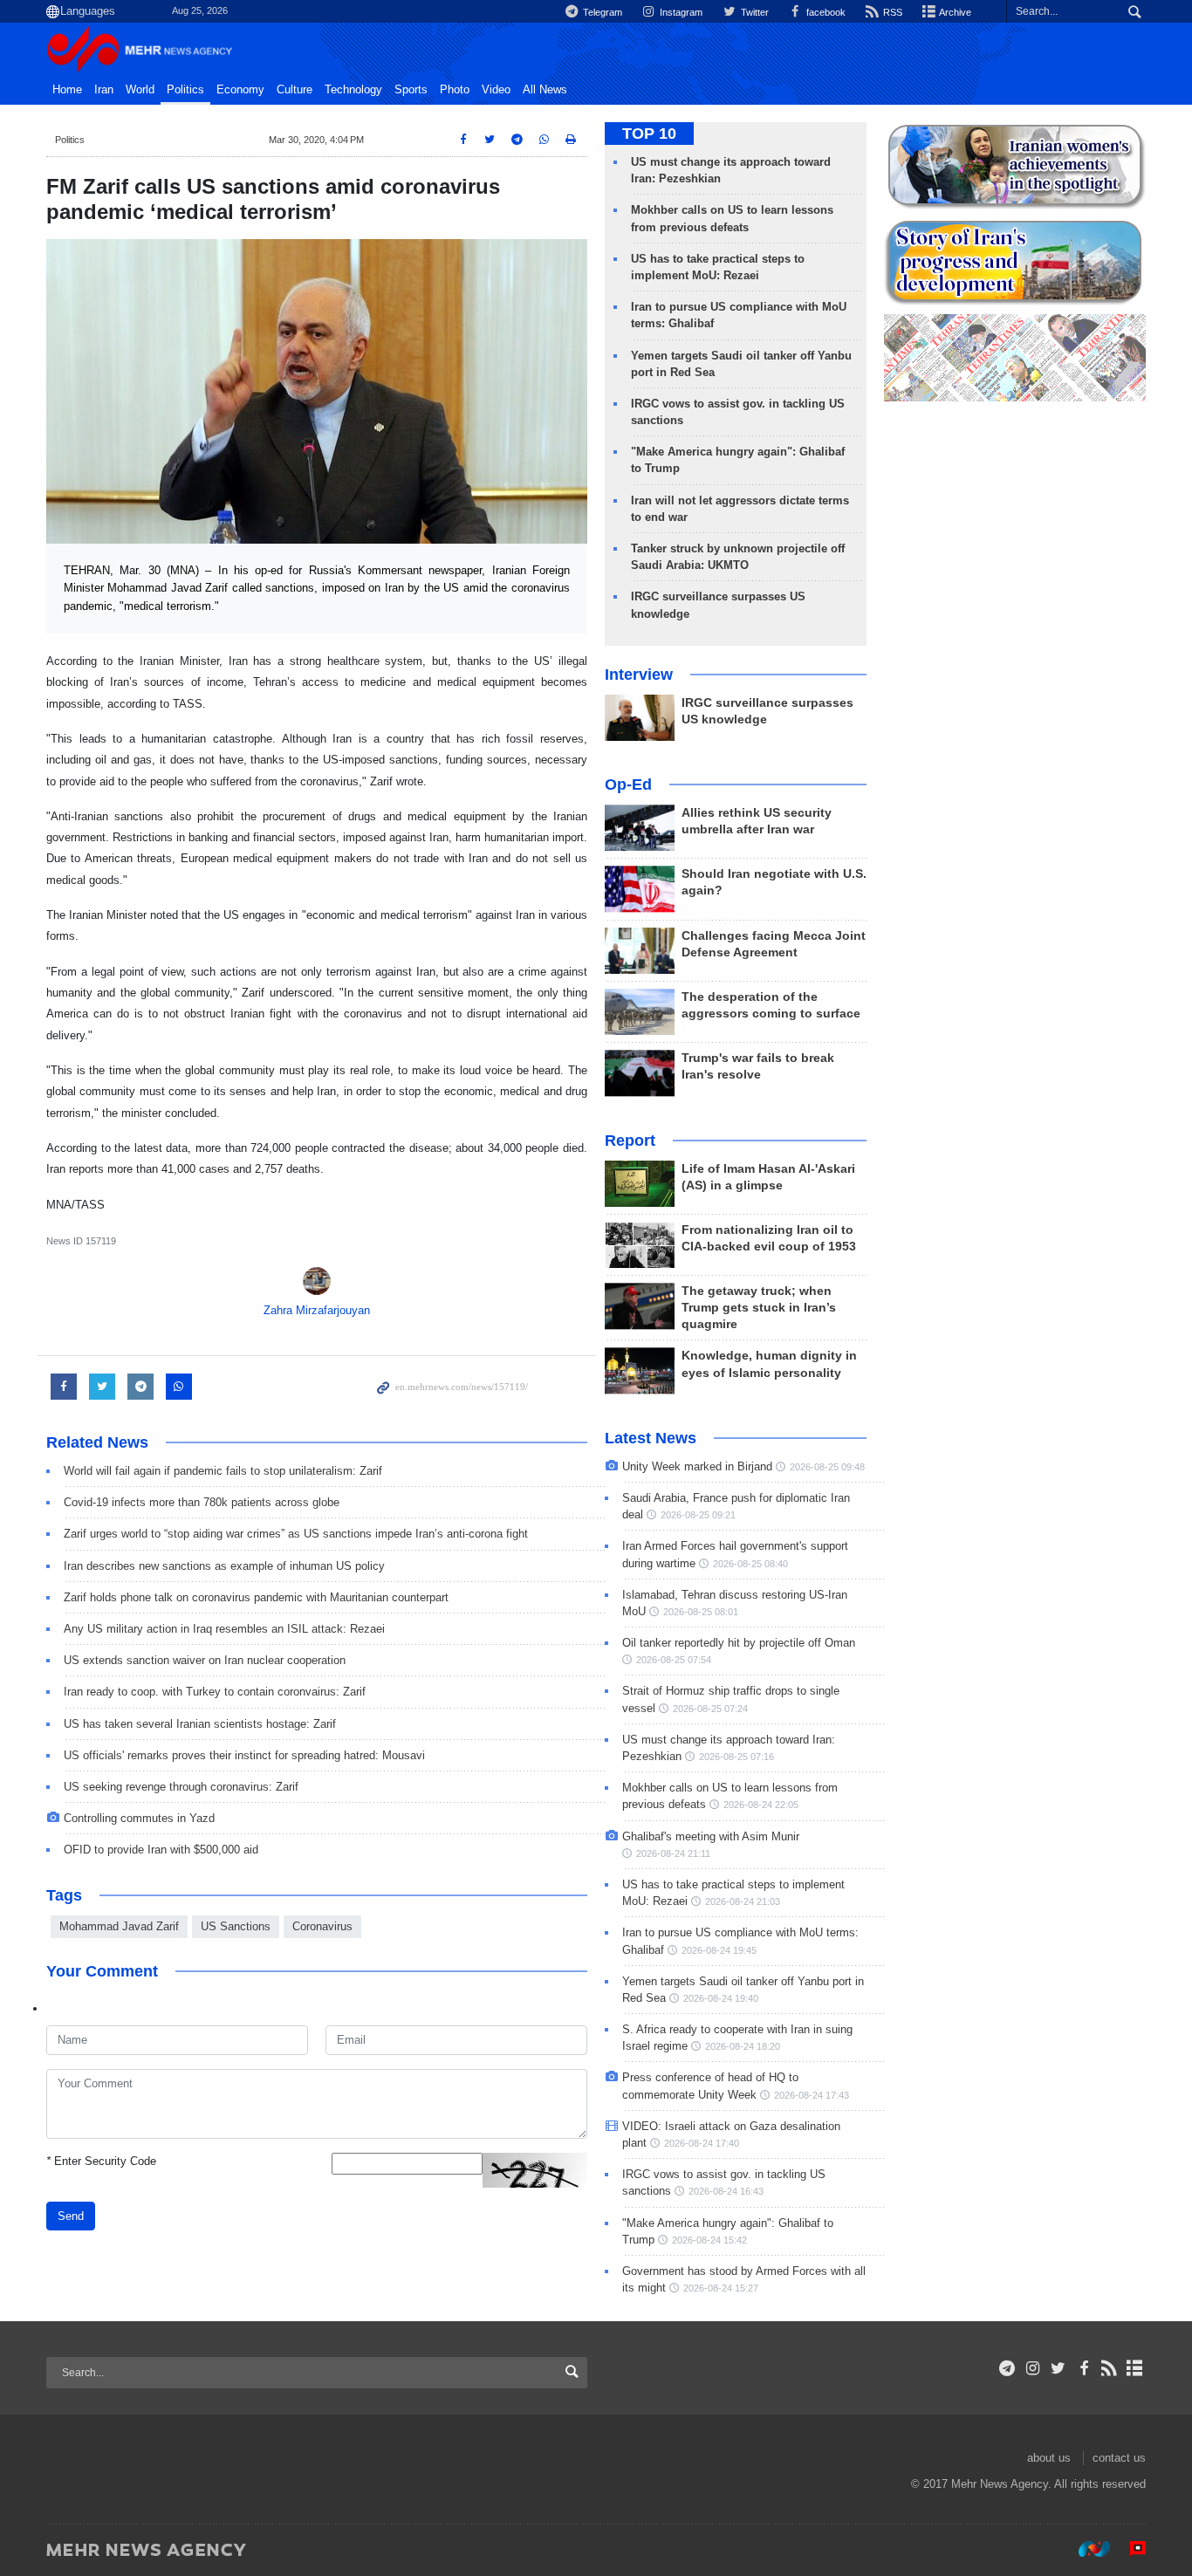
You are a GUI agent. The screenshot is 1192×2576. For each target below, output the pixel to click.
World (140, 90)
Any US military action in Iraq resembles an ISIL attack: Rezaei (224, 1629)
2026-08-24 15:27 (721, 2288)
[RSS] (1110, 2368)
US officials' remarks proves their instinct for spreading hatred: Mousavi (244, 1755)
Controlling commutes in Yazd (139, 1818)
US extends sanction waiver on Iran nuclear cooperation (205, 1660)
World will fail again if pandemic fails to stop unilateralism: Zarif (223, 1471)
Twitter (753, 12)
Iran (104, 90)
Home (67, 90)
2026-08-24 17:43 (812, 2095)
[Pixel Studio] (1129, 2549)
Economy (240, 90)
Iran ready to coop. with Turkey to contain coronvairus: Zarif (215, 1692)
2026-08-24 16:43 (726, 2191)
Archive (954, 12)
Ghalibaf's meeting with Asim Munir (711, 1836)
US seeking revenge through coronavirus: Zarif (181, 1787)
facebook (825, 12)
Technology (353, 90)
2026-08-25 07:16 (736, 1757)
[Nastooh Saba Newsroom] (1086, 2549)
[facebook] (1083, 2368)
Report (630, 1141)
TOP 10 (649, 134)
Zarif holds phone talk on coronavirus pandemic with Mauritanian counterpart (256, 1597)
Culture (295, 90)
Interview (639, 675)
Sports (411, 90)
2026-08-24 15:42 (709, 2240)
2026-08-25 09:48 (827, 1467)
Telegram (601, 12)
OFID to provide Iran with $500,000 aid (161, 1850)
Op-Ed (628, 784)
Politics (185, 90)
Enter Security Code (101, 2161)
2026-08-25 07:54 (674, 1660)
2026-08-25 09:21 (698, 1515)
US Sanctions (236, 1926)
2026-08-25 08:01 (701, 1612)
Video (496, 90)
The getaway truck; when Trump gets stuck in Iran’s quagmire (759, 1308)
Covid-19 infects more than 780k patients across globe (202, 1502)
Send (71, 2216)
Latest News (651, 1438)
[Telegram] (1007, 2368)
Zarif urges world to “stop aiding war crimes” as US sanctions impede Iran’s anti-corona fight (296, 1534)
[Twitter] (1058, 2368)
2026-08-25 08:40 (750, 1564)
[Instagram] (1033, 2368)
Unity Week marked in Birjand (697, 1466)
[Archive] (1135, 2368)
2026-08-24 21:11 (673, 1853)
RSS (891, 12)
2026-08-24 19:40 (721, 1998)
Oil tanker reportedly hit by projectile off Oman (739, 1643)
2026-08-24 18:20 (743, 2046)
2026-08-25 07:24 (710, 1709)
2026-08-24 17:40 (702, 2143)
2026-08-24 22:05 (761, 1805)
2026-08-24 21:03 (743, 1901)
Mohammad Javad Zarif (119, 1926)
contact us (1119, 2458)
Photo (455, 90)
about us (1049, 2458)
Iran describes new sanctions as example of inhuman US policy (224, 1566)
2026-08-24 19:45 (719, 1950)
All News (545, 90)
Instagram (680, 12)
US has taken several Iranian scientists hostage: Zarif (200, 1724)
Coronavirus (322, 1926)
